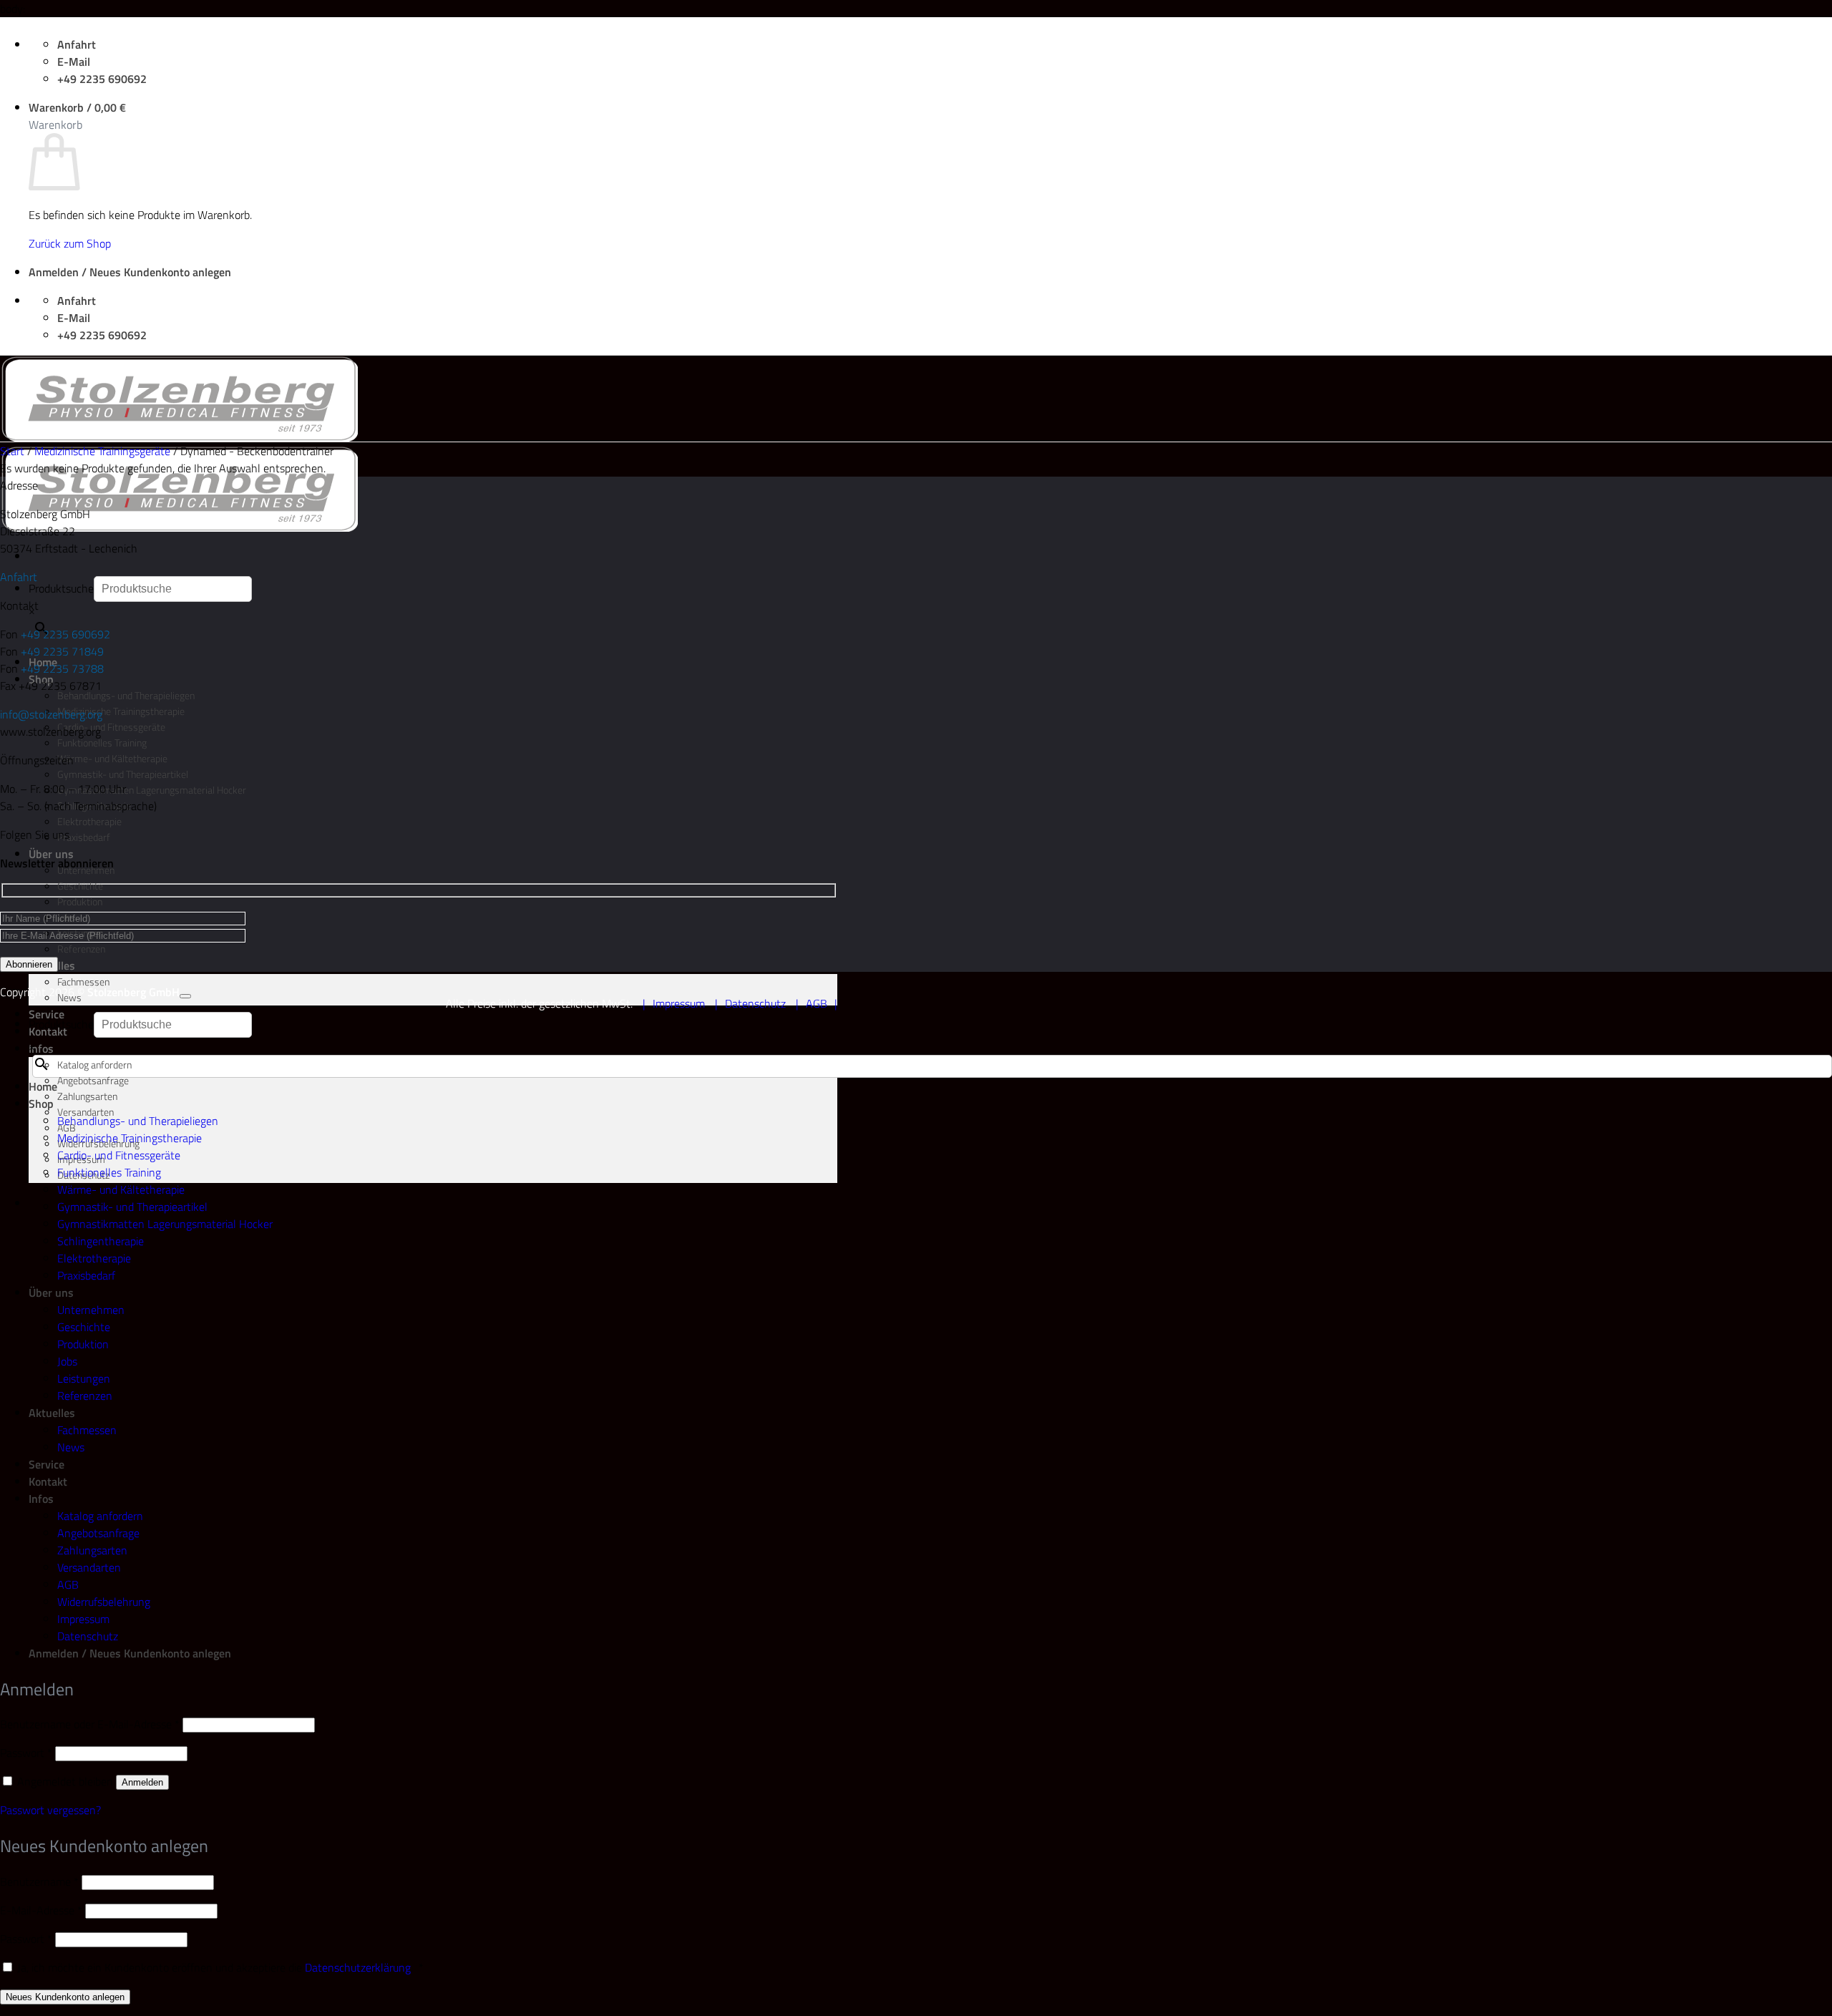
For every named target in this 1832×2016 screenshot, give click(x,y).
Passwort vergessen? (50, 1810)
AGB (817, 1003)
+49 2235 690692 (65, 634)
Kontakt (48, 1481)
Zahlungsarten (87, 1096)
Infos (41, 1048)
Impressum (679, 1003)
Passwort (26, 1753)
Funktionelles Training (102, 743)
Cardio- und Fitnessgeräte (111, 727)
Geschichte (80, 886)
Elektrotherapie (89, 822)
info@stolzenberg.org (51, 714)
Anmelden (142, 1782)
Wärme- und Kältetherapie (112, 759)
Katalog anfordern (94, 1065)
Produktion (80, 902)
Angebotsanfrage (93, 1081)
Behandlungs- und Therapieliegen (126, 696)
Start (12, 451)
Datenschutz (755, 1003)
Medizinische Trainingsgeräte (102, 451)
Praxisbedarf (84, 837)
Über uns (51, 854)
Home (43, 1086)
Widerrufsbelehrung (104, 1602)
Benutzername (39, 1881)
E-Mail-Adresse (41, 1910)
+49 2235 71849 (62, 651)
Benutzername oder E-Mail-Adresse (90, 1724)
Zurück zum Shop (70, 243)
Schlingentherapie (101, 1241)
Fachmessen (83, 982)
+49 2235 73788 (62, 668)
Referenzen (81, 949)
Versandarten (89, 1567)
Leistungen (84, 1378)
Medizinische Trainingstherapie (121, 711)
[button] (77, 107)
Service (47, 1014)
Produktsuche (61, 588)
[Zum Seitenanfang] (185, 996)
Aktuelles (52, 1413)
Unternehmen (91, 1310)
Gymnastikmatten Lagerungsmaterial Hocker (152, 790)
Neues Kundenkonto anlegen (65, 1997)
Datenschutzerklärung (358, 1967)
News (69, 998)
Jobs (67, 1361)
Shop (41, 1104)
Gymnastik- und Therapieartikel (123, 774)
